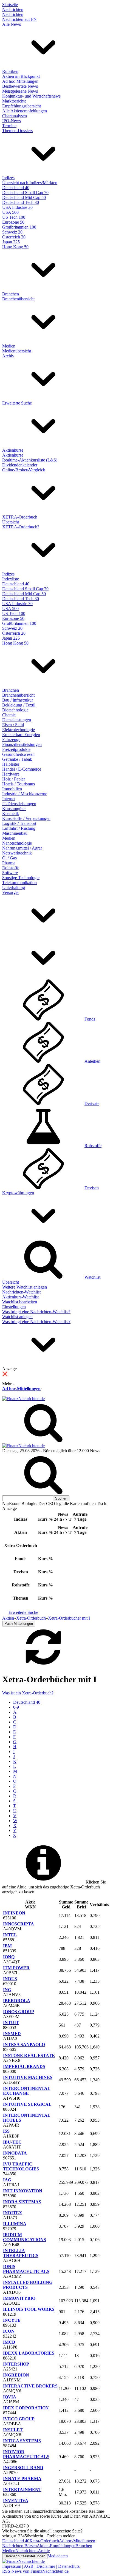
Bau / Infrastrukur (18, 700)
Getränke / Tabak (17, 759)
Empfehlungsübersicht (22, 106)
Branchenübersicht (18, 299)
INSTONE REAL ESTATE (29, 2055)
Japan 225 (11, 242)
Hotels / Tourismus (19, 784)
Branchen (11, 294)
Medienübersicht (17, 351)
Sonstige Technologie (21, 878)
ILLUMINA (15, 2224)
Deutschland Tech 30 (21, 202)
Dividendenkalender (20, 465)
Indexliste (11, 579)
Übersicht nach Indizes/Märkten (30, 183)
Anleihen (92, 1061)
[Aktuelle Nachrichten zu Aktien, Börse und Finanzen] (23, 1399)
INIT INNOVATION (23, 2191)
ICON (9, 2331)
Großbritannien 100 (19, 227)
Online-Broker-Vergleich (24, 470)
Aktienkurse (13, 450)
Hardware (11, 774)
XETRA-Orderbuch (20, 517)
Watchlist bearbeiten (20, 1302)
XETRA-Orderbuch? (21, 527)
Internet (9, 799)
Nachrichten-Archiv (33, 2551)
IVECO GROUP (19, 2419)
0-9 (16, 1707)
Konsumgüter (14, 809)
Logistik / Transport (19, 823)
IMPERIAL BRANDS (24, 2066)
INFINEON (14, 1913)
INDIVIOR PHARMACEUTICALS (26, 2454)
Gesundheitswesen (18, 754)
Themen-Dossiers (17, 131)
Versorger (11, 892)
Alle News (12, 24)
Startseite (10, 5)
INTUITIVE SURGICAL (27, 2104)
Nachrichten (13, 9)
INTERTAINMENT (22, 2490)
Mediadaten (58, 2556)
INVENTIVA (16, 2501)
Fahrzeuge (11, 740)
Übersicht (11, 522)
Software (10, 873)
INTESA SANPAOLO (24, 2044)
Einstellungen (14, 1307)
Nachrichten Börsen (19, 2546)
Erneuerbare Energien (21, 735)
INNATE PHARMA (22, 2479)
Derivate (92, 1103)
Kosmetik (11, 813)
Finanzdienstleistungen (22, 744)
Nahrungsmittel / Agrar (22, 848)
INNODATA (15, 2153)
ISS (6, 2131)
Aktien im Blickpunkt (21, 76)
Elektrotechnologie (19, 730)
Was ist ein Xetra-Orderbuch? (28, 1693)
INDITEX (13, 2213)
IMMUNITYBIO (19, 2298)
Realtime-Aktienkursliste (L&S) (30, 460)
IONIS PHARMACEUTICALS (26, 2269)
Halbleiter (11, 764)
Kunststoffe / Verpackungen (26, 818)
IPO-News (12, 121)
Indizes (8, 178)
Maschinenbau (15, 833)
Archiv (8, 356)
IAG (7, 2180)
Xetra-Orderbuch (44, 2541)
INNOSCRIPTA (19, 1924)
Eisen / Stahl (13, 725)
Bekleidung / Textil (19, 705)
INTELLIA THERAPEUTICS (21, 2253)
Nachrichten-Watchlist (21, 1292)
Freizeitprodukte (16, 749)
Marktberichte (14, 101)
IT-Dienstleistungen (19, 804)
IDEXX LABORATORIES (29, 2353)
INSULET (13, 2430)
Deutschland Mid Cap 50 (24, 197)
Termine (9, 126)
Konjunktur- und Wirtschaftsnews (31, 96)
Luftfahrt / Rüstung (19, 828)
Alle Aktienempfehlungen (25, 111)
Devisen (92, 1188)
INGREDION (16, 2375)
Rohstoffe (11, 868)
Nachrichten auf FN (19, 19)
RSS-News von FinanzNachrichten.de (35, 2571)
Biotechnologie (15, 710)
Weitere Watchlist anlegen (25, 1287)
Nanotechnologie (17, 843)
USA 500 (10, 212)
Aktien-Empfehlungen (56, 2546)
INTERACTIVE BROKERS (30, 2386)
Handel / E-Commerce (22, 769)
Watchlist (92, 1277)
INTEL (10, 1935)
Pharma (9, 863)
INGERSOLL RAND (23, 2468)
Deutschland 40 (16, 188)
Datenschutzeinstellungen (25, 2556)
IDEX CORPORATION (26, 2408)
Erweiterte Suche (17, 403)
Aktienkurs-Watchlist (20, 1297)
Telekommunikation (19, 883)
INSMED (12, 2034)
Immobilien (12, 789)
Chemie (9, 715)
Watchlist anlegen (17, 1317)
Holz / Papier (14, 779)
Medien (9, 346)
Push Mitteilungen (19, 1624)
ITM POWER (16, 1968)
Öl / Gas (9, 858)
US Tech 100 (14, 217)
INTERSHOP (16, 2364)
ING (7, 1990)
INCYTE (12, 2320)
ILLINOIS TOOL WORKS (29, 2309)
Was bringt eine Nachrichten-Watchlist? (36, 1312)
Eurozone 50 (13, 222)
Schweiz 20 (12, 232)
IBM (7, 1946)
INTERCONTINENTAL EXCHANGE (27, 2091)
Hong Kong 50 (15, 247)
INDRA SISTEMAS (22, 2202)
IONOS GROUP (19, 2012)
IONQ (9, 1957)
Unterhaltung (14, 887)
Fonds (90, 1019)
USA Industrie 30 (17, 207)
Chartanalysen (15, 116)
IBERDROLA (17, 2001)
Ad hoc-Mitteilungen (20, 81)
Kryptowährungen (18, 1193)
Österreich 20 (14, 237)
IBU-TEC (12, 2142)
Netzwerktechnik (17, 853)
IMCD (9, 2342)
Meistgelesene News (20, 91)
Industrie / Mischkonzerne (25, 794)
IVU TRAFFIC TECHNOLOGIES (21, 2166)
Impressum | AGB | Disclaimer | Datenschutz (41, 2566)
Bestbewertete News (20, 86)
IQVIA (10, 2397)
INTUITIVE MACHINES (28, 2077)
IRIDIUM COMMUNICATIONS (25, 2237)
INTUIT (11, 2023)
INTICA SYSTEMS (22, 2441)
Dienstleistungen (17, 720)
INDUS (10, 1979)
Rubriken (10, 71)
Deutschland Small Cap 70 (25, 193)
